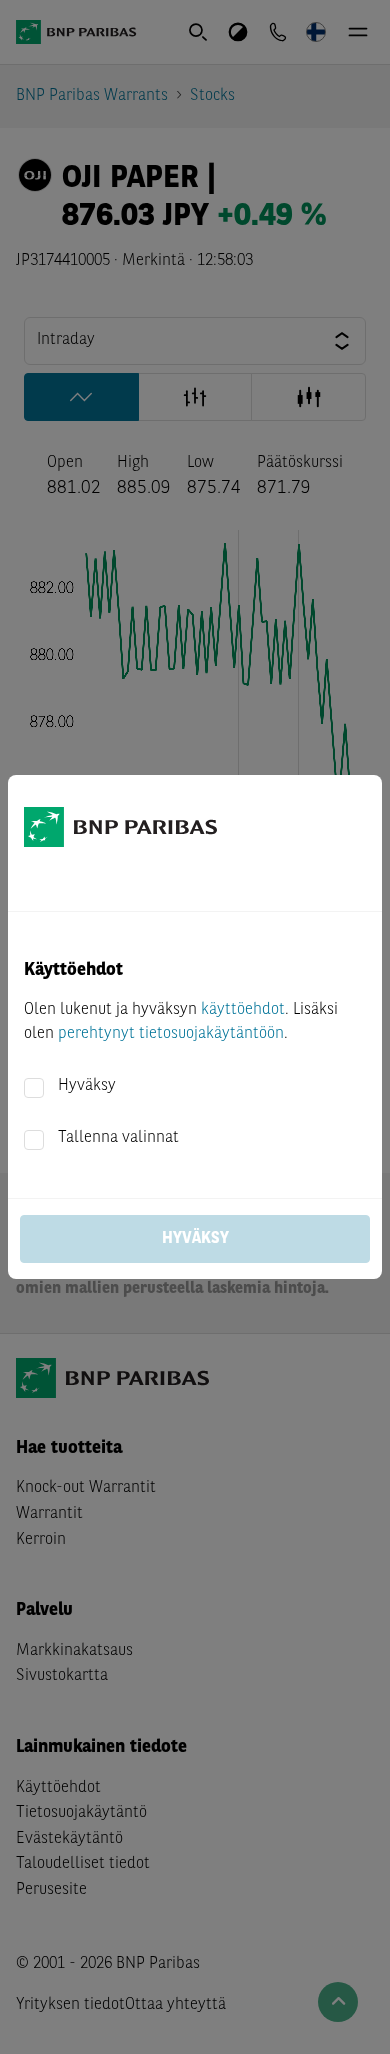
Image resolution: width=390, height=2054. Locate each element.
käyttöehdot (243, 1010)
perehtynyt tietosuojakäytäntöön (171, 1034)
